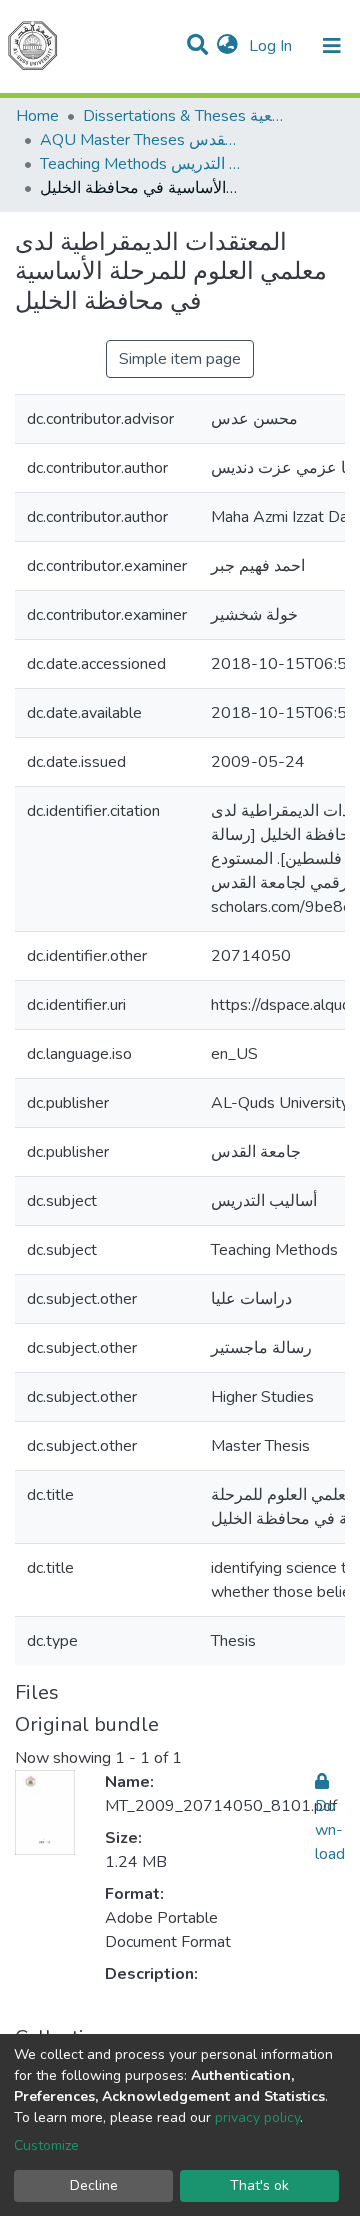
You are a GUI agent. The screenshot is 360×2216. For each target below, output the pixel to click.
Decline (94, 2185)
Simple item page (180, 359)
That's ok (259, 2185)
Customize (46, 2145)
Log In (272, 46)
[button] (227, 46)
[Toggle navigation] (332, 46)
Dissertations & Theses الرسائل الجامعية (183, 116)
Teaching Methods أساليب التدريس (140, 164)
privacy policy (257, 2117)
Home (37, 116)
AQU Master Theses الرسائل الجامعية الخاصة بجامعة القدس (140, 140)
